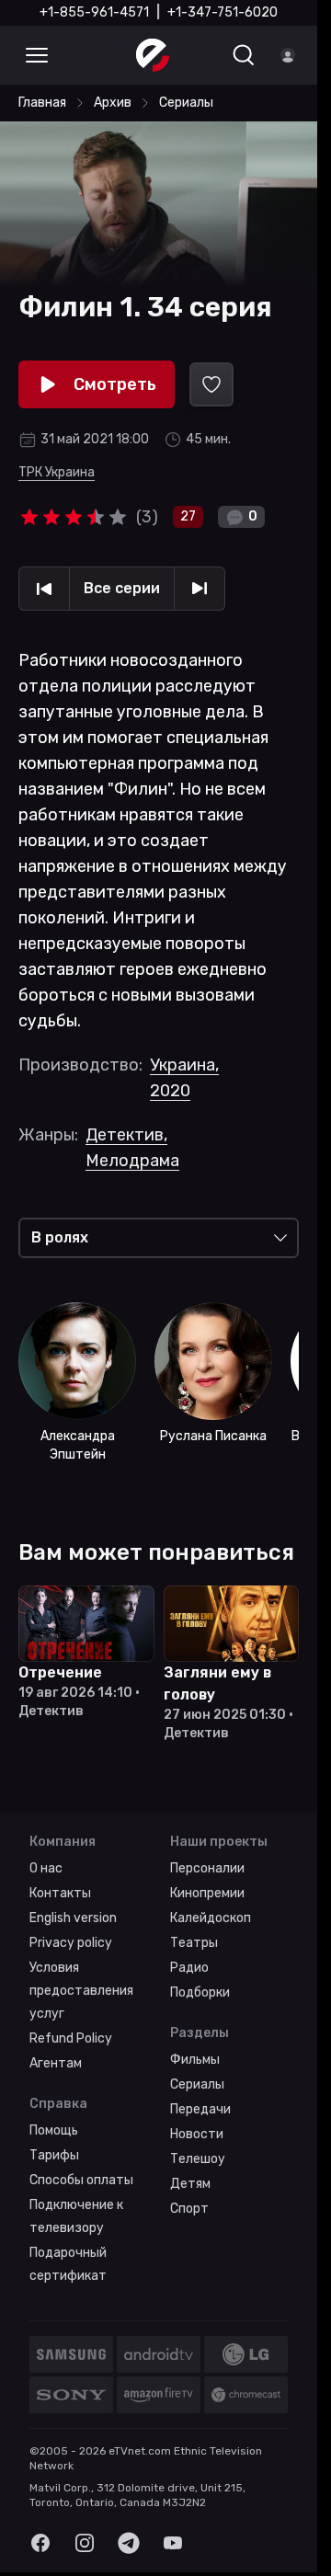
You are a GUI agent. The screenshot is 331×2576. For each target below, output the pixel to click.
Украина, (184, 1065)
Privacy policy (71, 1943)
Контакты (60, 1893)
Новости (197, 2134)
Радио (189, 1968)
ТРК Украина (57, 472)
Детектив (126, 1135)
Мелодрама (132, 1161)
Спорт (189, 2209)
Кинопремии (207, 1893)
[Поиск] (244, 55)
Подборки (200, 1992)
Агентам (56, 2063)
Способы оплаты (81, 2180)
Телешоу (198, 2159)
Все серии (122, 588)
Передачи (200, 2109)
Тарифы (54, 2155)
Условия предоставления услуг (81, 1991)
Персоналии (207, 1868)
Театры (194, 1943)
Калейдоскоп (211, 1918)
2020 (170, 1091)
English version (73, 1918)
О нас (46, 1868)
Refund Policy (71, 2038)
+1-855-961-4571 (94, 12)
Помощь (54, 2130)
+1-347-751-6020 (223, 12)
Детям (190, 2184)
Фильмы (195, 2060)
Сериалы (197, 2084)
